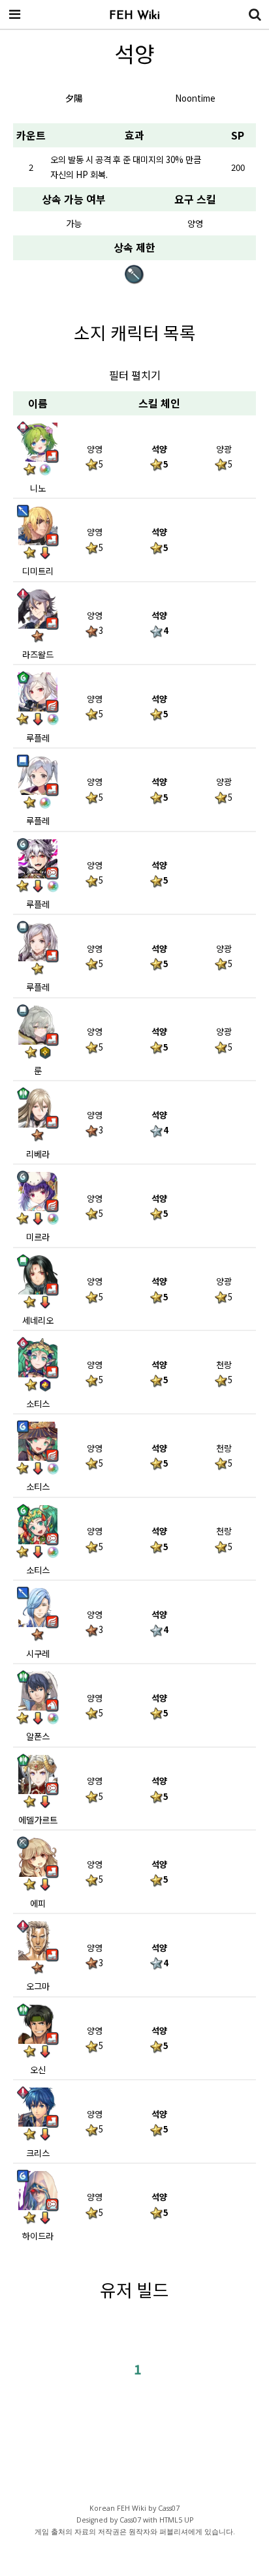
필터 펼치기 (135, 375)
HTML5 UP (176, 2520)
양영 (195, 223)
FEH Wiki (134, 16)
